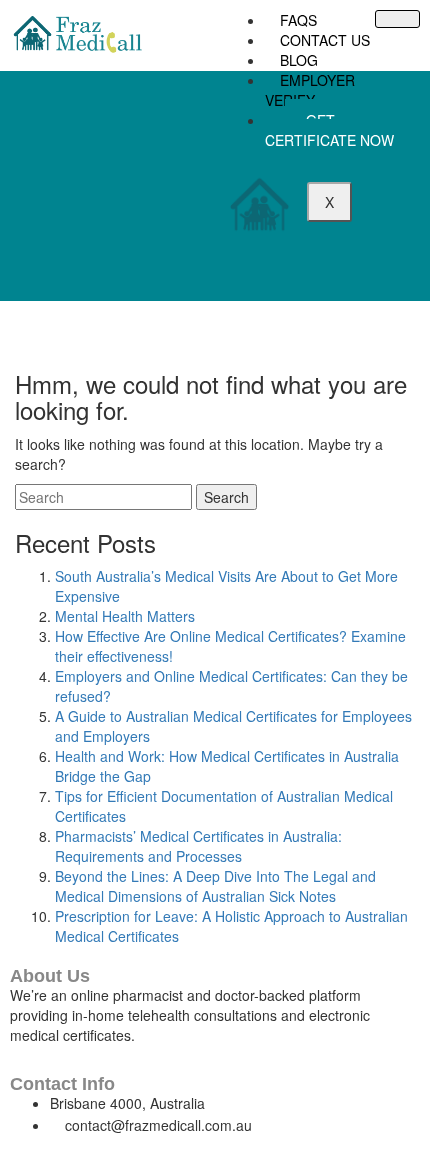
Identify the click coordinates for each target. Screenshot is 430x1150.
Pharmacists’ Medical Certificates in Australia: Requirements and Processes (198, 846)
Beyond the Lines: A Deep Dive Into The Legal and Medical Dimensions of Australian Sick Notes (215, 886)
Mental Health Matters (125, 616)
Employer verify (310, 90)
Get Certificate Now (329, 130)
